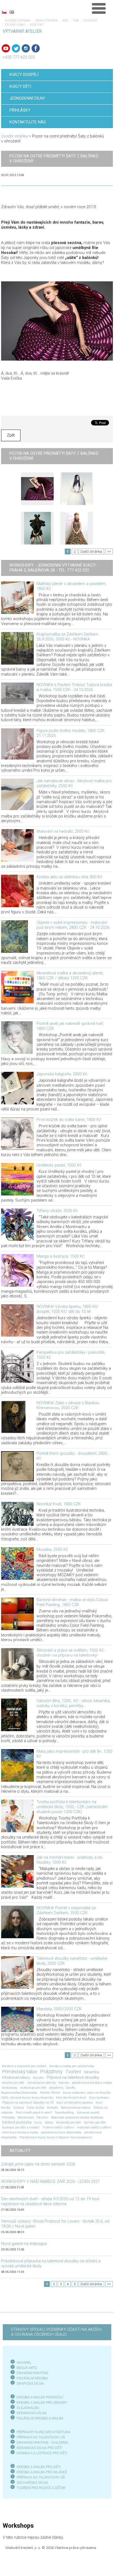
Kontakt (37, 25)
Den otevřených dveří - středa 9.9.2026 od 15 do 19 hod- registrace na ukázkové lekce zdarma (50, 2201)
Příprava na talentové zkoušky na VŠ (28, 2102)
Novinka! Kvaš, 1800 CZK (59, 1504)
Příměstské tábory (16, 2078)
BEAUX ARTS (27, 2368)
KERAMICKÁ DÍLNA (32, 2413)
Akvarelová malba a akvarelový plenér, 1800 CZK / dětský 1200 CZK (70, 976)
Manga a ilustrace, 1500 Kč (60, 1256)
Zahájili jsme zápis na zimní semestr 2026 (38, 2164)
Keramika (91, 2072)
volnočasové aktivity (42, 2083)
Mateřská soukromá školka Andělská (77, 2117)
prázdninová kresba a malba (92, 2083)
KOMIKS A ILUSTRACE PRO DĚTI (42, 2453)
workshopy (10, 2088)
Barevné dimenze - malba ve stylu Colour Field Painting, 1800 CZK (72, 1602)
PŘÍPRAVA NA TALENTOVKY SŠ (41, 2477)
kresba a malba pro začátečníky (72, 2066)
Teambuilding (64, 2112)
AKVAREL (24, 2362)
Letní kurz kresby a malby (20, 2132)
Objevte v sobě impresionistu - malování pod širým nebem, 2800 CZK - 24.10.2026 (73, 925)
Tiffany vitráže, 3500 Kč (57, 1211)
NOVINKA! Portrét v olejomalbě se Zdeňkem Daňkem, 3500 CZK (66, 1910)
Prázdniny (51, 2072)
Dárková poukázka (17, 2122)
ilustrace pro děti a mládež (21, 2127)
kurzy (38, 2122)
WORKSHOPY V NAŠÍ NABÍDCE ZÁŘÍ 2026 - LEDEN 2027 (50, 2182)
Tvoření (73, 2072)
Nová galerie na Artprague (24, 2244)
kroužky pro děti (13, 2083)
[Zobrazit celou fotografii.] (37, 489)
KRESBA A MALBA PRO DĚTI (39, 2467)
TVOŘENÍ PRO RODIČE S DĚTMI (41, 2488)
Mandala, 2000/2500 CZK (59, 2009)
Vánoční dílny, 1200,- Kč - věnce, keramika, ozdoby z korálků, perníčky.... (73, 1703)
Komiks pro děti (95, 2122)
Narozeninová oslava (76, 2107)
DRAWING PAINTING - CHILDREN (42, 2443)
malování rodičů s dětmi (94, 2127)
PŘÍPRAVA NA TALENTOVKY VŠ (41, 2437)
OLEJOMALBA (28, 2408)
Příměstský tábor (20, 2072)
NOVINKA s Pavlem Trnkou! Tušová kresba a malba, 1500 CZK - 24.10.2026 (74, 687)
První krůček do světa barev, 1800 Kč (69, 1120)
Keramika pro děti (69, 2122)
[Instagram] (26, 48)
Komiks (38, 2078)
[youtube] (6, 48)
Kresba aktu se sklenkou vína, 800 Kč (69, 877)
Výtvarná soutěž (88, 2112)
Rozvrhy (91, 21)
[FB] (36, 48)
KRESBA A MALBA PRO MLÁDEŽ (42, 2472)
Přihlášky (8, 2117)
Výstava (19, 2107)
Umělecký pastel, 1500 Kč (59, 1165)
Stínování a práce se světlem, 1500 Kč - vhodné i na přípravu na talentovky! (71, 1653)
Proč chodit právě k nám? (34, 2112)
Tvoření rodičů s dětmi (58, 2127)
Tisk (76, 21)
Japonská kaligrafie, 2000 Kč (62, 1074)
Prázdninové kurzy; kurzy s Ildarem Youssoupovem (56, 2137)
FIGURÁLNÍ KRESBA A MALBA (40, 2418)
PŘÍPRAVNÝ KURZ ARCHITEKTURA (43, 2432)
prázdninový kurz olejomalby (61, 2132)
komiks (64, 2083)
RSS (65, 21)
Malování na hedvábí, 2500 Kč (63, 831)
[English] (12, 12)
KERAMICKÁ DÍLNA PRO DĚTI (39, 2448)
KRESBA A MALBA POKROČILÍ (40, 2397)
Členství (42, 2117)
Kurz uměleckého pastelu (75, 2102)
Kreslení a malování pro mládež (24, 2066)
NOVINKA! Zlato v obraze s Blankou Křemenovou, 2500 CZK (68, 1405)
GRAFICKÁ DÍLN (29, 2383)
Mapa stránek (47, 21)
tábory (49, 2122)
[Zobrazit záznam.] (17, 598)
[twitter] (16, 48)
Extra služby (36, 2107)
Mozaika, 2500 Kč (52, 1550)
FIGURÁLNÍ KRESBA (32, 2378)
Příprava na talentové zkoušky (73, 2078)
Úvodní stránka (18, 21)
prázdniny (56, 2088)
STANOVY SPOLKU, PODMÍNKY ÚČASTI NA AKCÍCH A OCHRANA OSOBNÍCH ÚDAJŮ (56, 2332)
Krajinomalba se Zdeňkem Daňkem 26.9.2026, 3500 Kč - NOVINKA (67, 637)
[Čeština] (4, 12)
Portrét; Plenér (50, 2093)
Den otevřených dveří (71, 2098)
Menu (99, 8)
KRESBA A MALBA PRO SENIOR (41, 2402)
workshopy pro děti (33, 2088)
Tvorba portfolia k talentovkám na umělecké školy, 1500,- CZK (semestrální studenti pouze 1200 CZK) (72, 1807)
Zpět (11, 435)
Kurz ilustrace (99, 2098)
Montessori (26, 2117)
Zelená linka (15, 25)
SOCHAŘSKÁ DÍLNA (32, 2483)
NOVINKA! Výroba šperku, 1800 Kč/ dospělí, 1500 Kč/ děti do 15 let (68, 1309)
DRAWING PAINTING (33, 2373)
